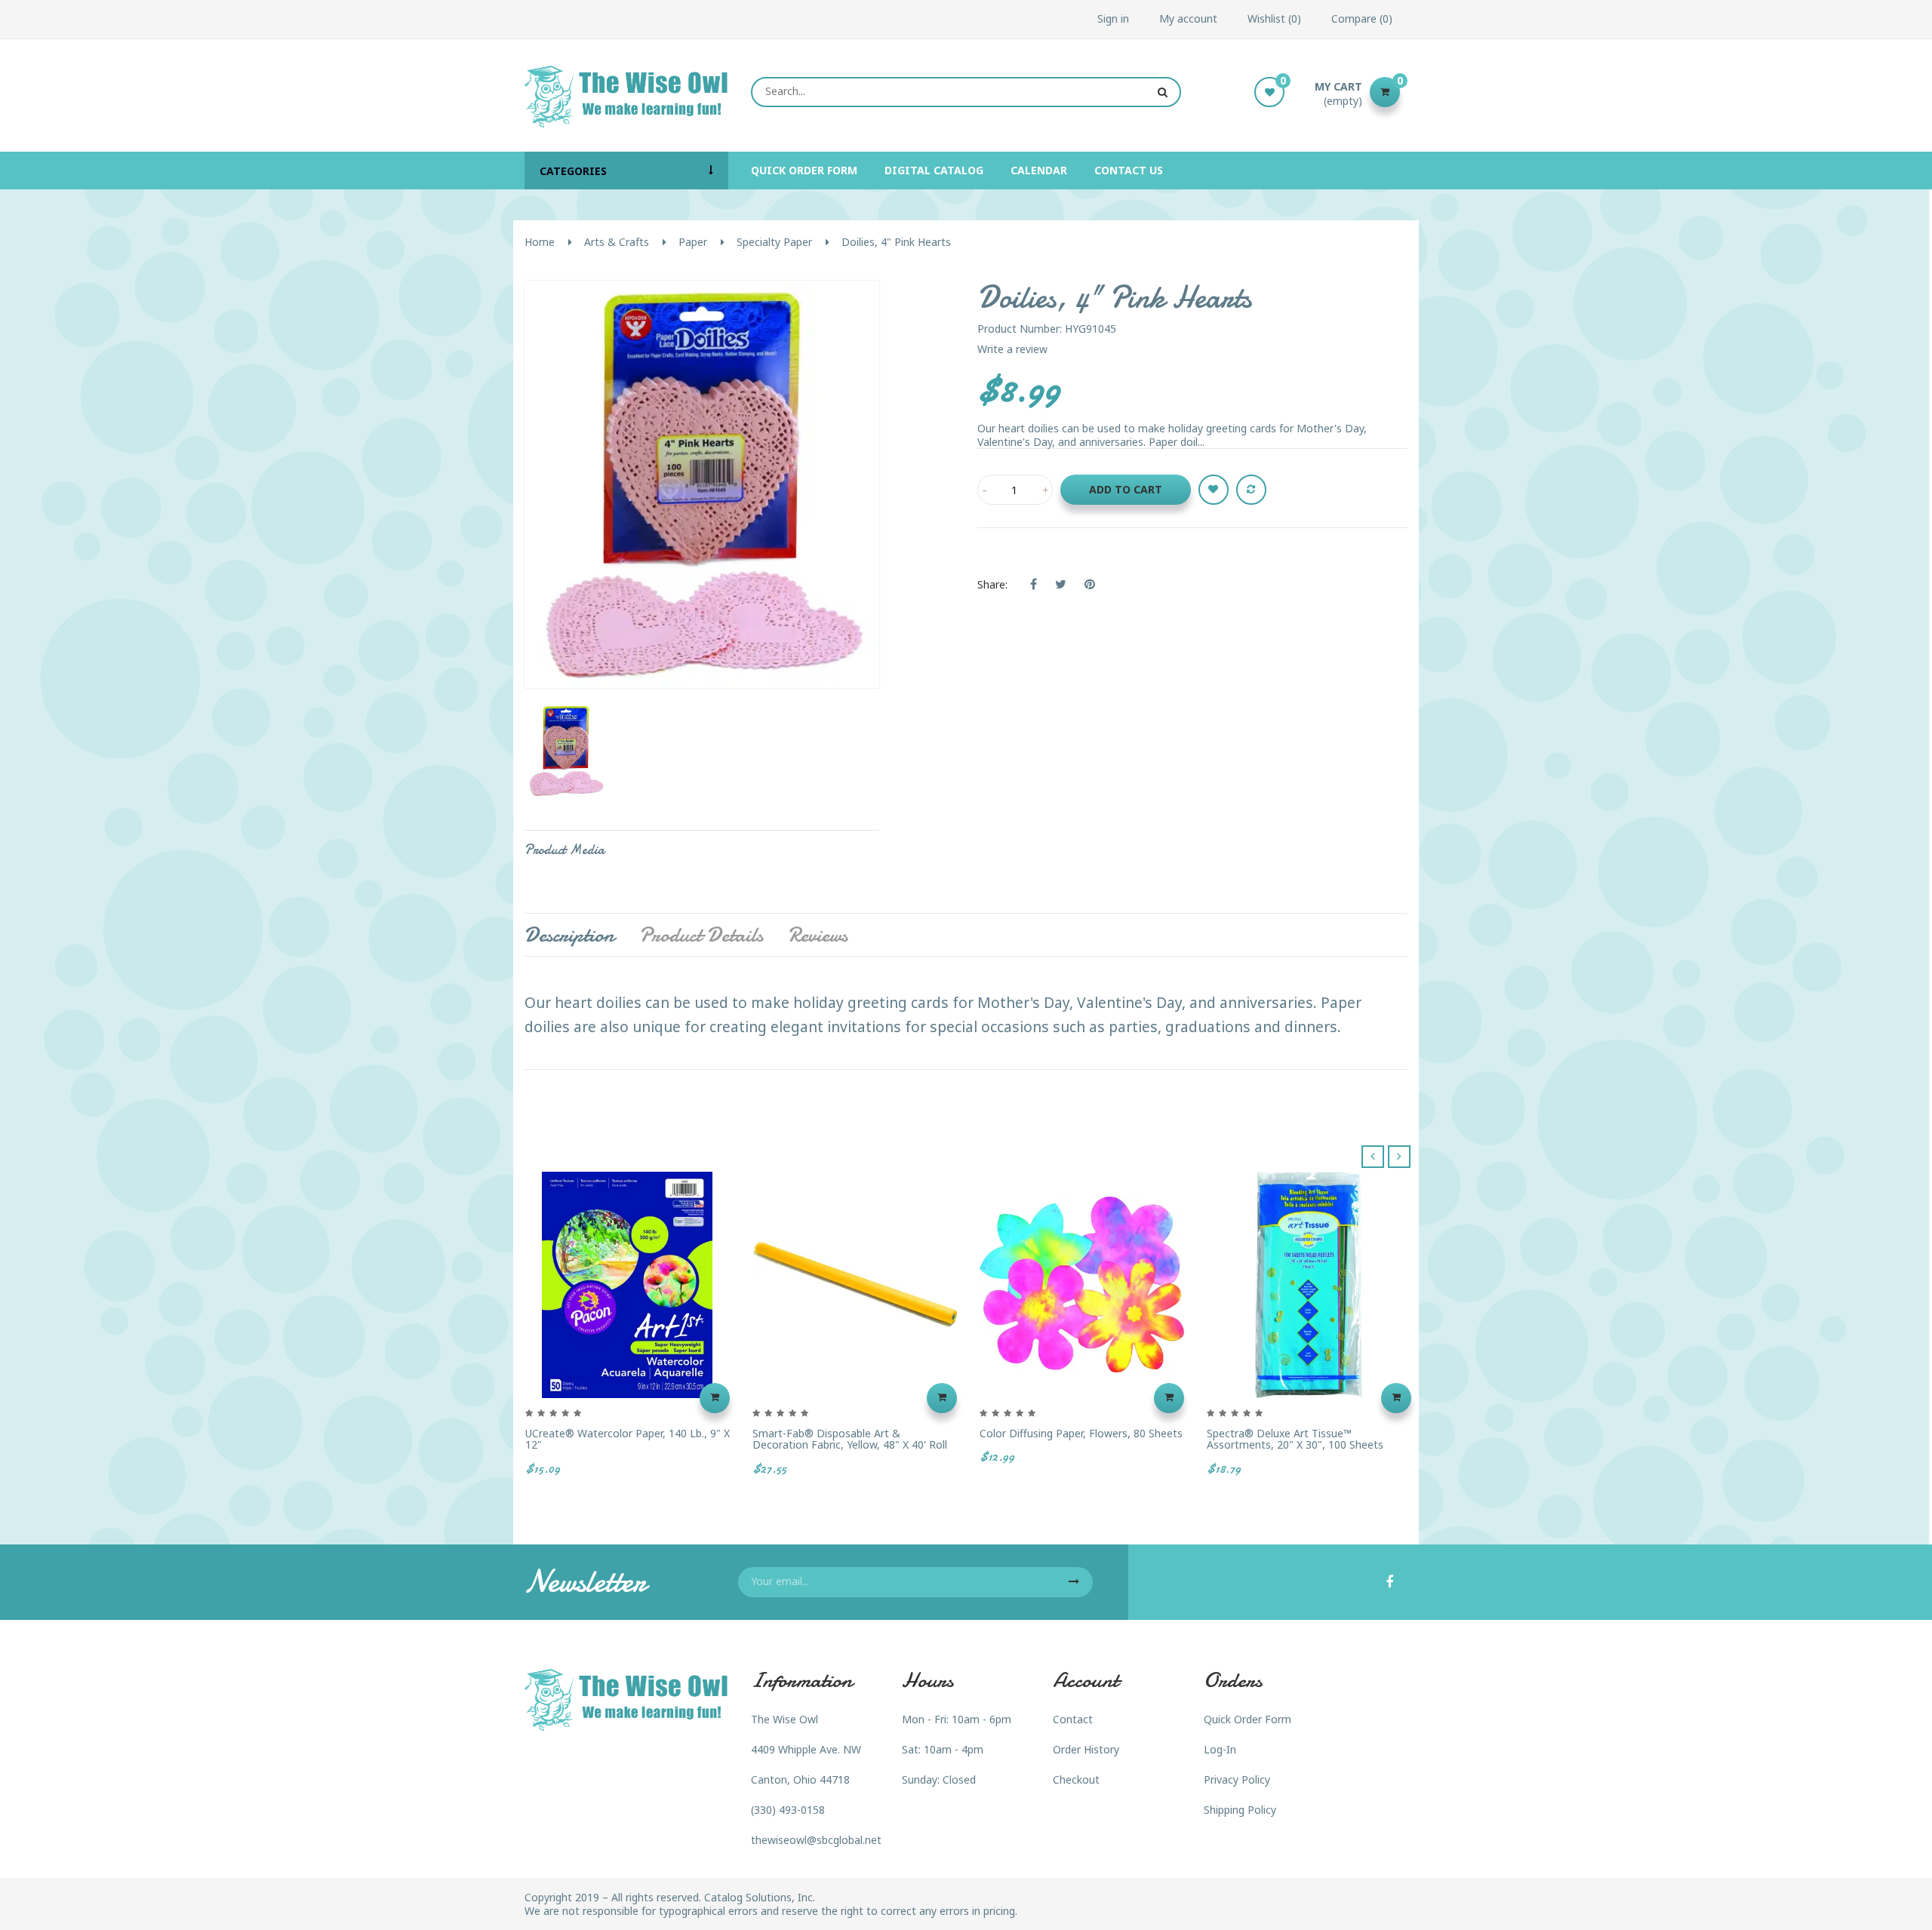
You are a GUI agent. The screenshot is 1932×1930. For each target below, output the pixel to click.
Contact (1073, 1719)
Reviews (818, 935)
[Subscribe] (1074, 1582)
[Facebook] (1389, 1583)
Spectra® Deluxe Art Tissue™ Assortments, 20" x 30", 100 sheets (1295, 1439)
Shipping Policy (1240, 1810)
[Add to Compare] (1251, 490)
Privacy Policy (1237, 1779)
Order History (1086, 1749)
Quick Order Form (1247, 1719)
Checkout (1076, 1779)
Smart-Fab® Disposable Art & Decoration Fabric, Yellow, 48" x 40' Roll (850, 1439)
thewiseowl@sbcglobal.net (816, 1840)
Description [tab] (569, 935)
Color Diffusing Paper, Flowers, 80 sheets (1081, 1433)
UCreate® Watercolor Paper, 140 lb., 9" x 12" (628, 1439)
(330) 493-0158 (788, 1810)
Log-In (1220, 1749)
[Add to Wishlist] (1214, 490)
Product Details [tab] (701, 935)
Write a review (1012, 349)
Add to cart (1126, 489)
